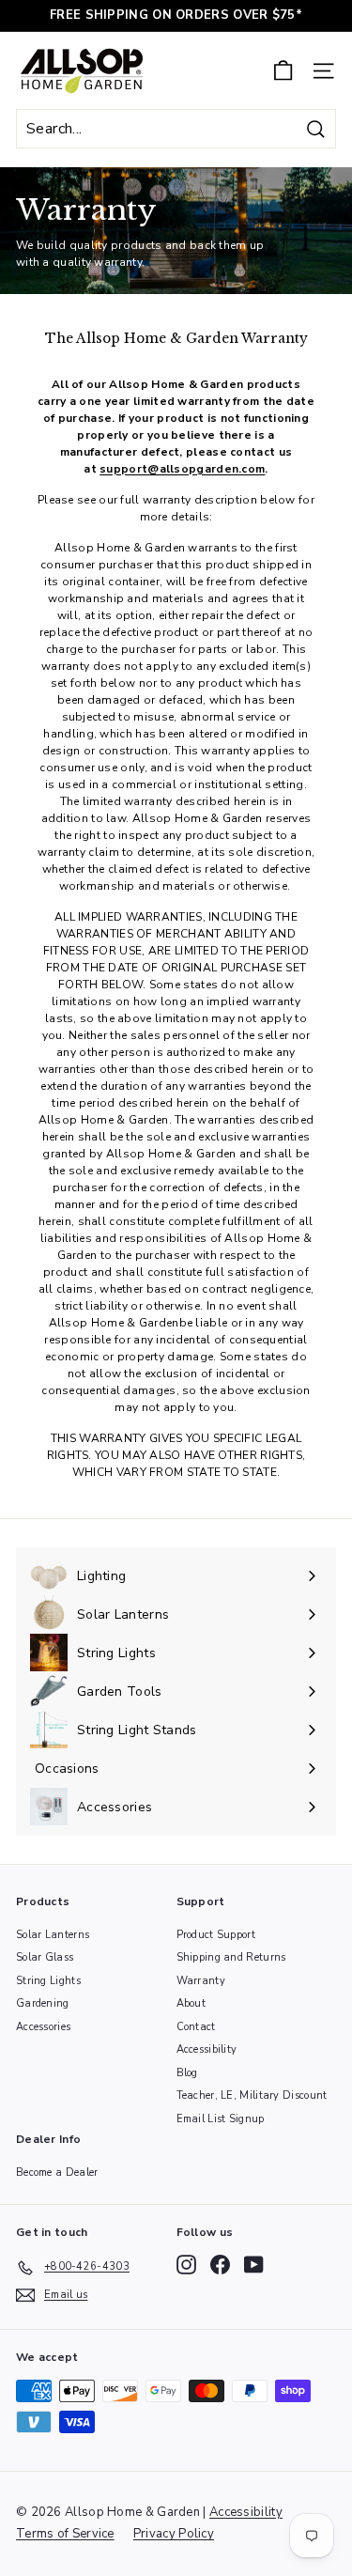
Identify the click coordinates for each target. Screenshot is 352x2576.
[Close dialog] (341, 1200)
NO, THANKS (264, 1341)
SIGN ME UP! (264, 1314)
